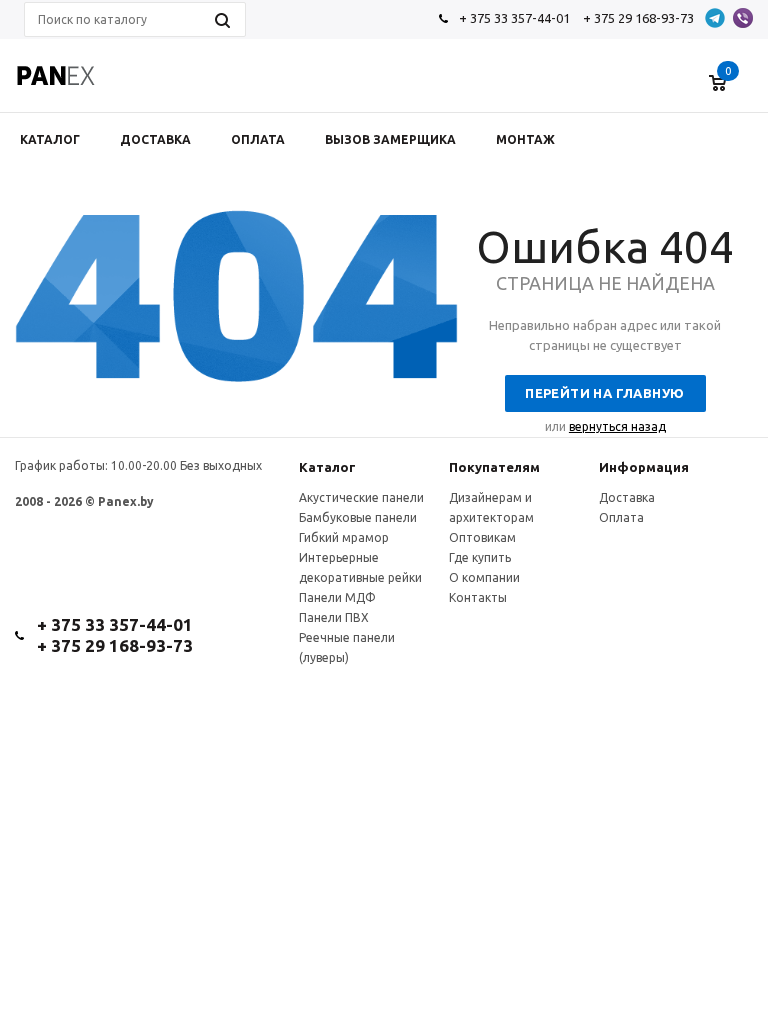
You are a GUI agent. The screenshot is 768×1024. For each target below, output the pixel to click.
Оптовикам (482, 537)
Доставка (627, 497)
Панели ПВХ (334, 617)
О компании (484, 577)
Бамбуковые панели (358, 517)
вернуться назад (617, 426)
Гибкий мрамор (344, 537)
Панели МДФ (337, 597)
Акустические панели (361, 497)
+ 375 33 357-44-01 (514, 18)
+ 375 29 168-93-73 (638, 18)
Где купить (480, 557)
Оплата (621, 517)
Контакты (478, 597)
